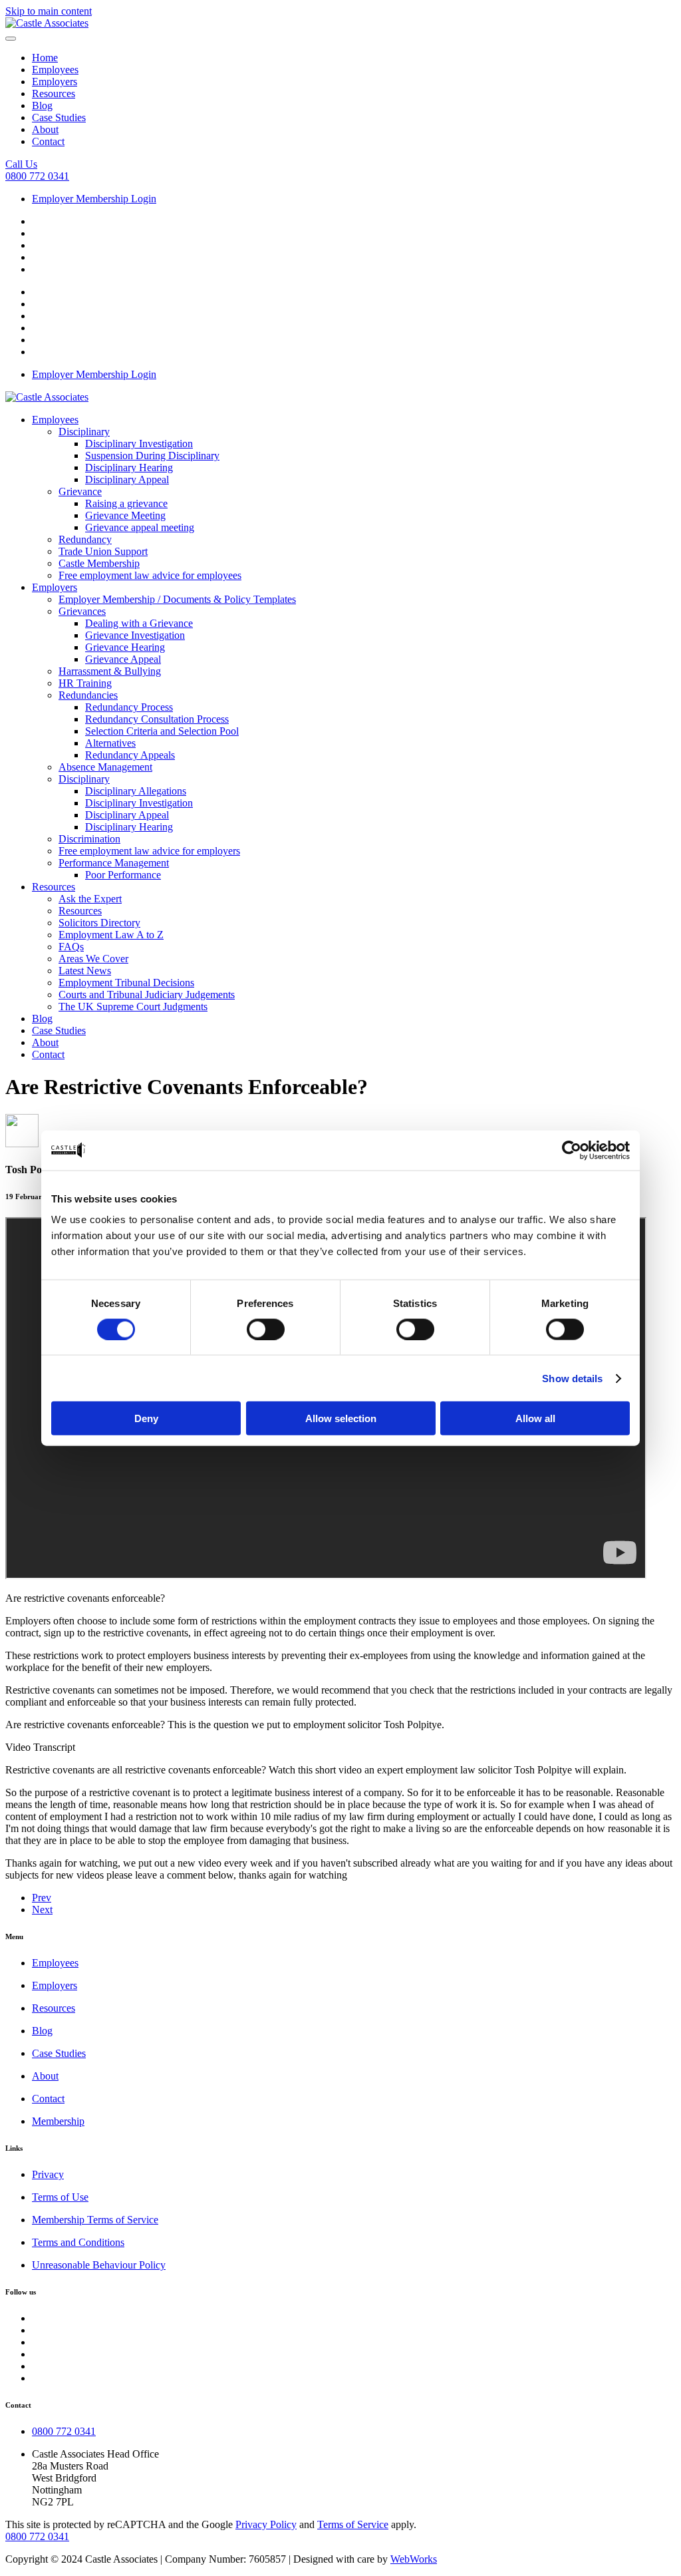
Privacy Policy (266, 2524)
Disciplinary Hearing (129, 467)
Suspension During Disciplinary (152, 456)
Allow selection (341, 1418)
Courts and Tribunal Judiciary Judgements (147, 995)
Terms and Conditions (78, 2242)
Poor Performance (123, 875)
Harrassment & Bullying (110, 671)
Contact (48, 141)
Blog (42, 105)
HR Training (85, 683)
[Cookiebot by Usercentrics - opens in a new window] (572, 1150)
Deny (146, 1418)
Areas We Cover (93, 959)
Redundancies (88, 695)
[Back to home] (47, 23)
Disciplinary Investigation (139, 444)
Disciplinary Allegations (136, 791)
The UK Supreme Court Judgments (133, 1007)
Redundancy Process (129, 707)
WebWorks (414, 2559)
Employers (55, 82)
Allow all (535, 1418)
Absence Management (105, 767)
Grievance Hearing (125, 647)
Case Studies (59, 117)
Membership (58, 2121)
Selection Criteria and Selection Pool (162, 731)
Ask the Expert (90, 899)
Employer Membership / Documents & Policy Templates (177, 599)
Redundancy (85, 539)
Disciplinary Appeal (127, 479)
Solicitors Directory (99, 923)
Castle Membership (99, 563)
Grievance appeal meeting (140, 527)
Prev (42, 1898)
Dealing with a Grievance (139, 623)
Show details (572, 1378)
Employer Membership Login (94, 199)
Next (42, 1910)
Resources (54, 93)
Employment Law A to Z (111, 935)
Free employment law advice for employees (150, 575)
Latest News (85, 971)
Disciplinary (84, 432)
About (45, 129)
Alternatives (110, 743)
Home (45, 58)
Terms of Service (353, 2524)
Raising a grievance (126, 503)
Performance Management (114, 863)
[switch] (266, 1329)
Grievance (80, 491)
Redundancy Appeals (130, 755)
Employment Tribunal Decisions (126, 983)
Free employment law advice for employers (149, 851)
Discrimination (89, 839)
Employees (55, 70)
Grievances (82, 611)
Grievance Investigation (135, 635)
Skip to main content (49, 11)
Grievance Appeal (123, 659)
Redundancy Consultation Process (157, 719)
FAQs (71, 947)
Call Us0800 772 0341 (37, 170)
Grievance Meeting (125, 515)
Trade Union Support (103, 551)
